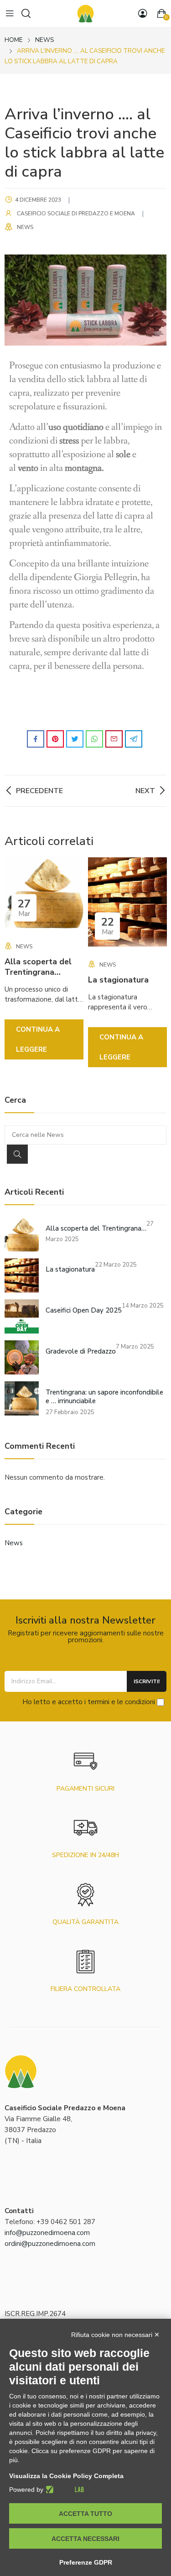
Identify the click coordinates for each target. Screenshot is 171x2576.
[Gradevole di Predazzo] (22, 1357)
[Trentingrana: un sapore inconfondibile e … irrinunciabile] (22, 1398)
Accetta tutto (85, 2514)
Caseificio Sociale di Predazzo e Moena (76, 214)
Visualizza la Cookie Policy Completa (66, 2476)
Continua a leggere (38, 1039)
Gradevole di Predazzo (81, 1352)
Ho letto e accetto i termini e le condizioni (89, 1701)
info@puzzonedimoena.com (47, 2233)
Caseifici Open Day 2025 (84, 1311)
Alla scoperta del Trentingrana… (38, 967)
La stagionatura (118, 980)
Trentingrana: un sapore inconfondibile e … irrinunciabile (104, 1397)
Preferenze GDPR (86, 2562)
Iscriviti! (147, 1681)
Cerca (17, 1154)
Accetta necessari (85, 2539)
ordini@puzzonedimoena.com (50, 2244)
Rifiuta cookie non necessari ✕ (115, 2335)
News (25, 227)
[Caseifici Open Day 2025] (22, 1316)
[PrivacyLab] (64, 2489)
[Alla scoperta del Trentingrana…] (22, 1235)
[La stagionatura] (22, 1275)
